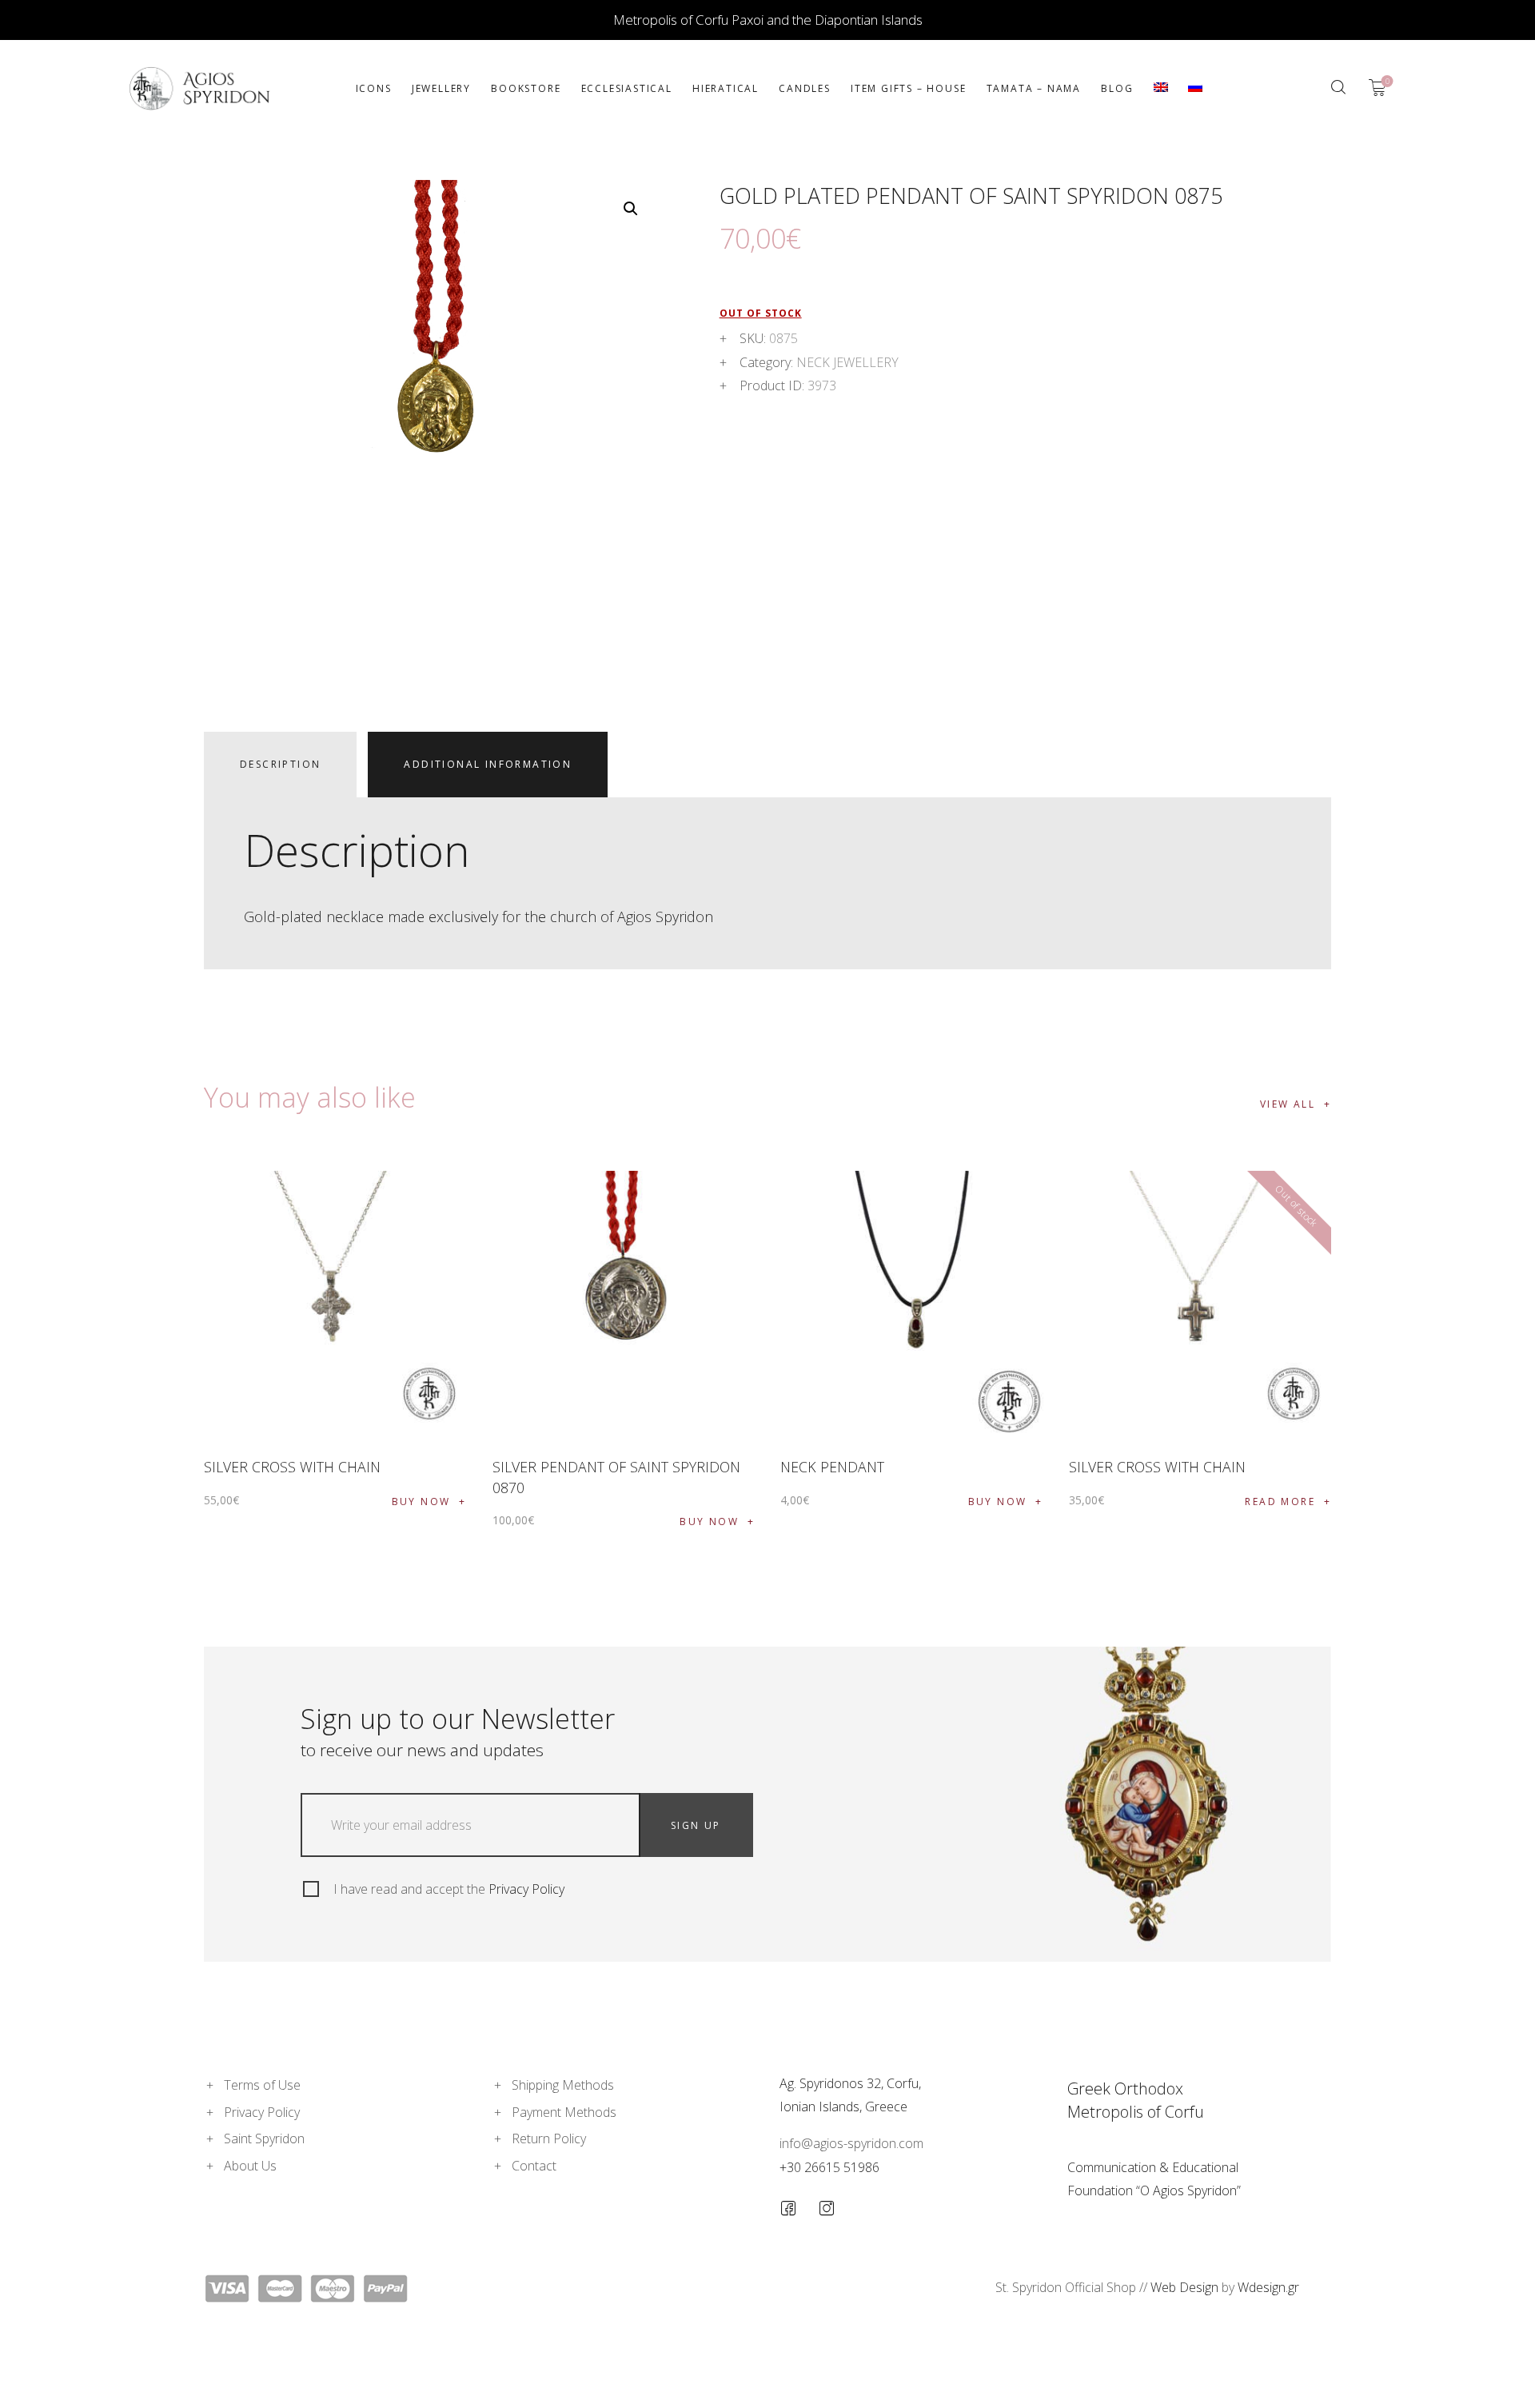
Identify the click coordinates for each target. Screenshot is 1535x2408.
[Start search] (1338, 87)
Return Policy (549, 2138)
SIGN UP (696, 1825)
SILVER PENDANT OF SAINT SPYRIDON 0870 (616, 1477)
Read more (1280, 1502)
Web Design (1184, 2287)
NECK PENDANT (832, 1467)
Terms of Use (262, 2085)
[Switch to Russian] (1195, 88)
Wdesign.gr (1268, 2287)
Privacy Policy (526, 1889)
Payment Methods (564, 2112)
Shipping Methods (563, 2085)
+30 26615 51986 (829, 2167)
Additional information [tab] (488, 764)
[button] (631, 209)
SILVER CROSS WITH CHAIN (292, 1467)
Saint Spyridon (264, 2138)
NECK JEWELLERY (847, 362)
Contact (534, 2166)
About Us (250, 2166)
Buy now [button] (421, 1502)
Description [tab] (280, 764)
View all (1288, 1104)
